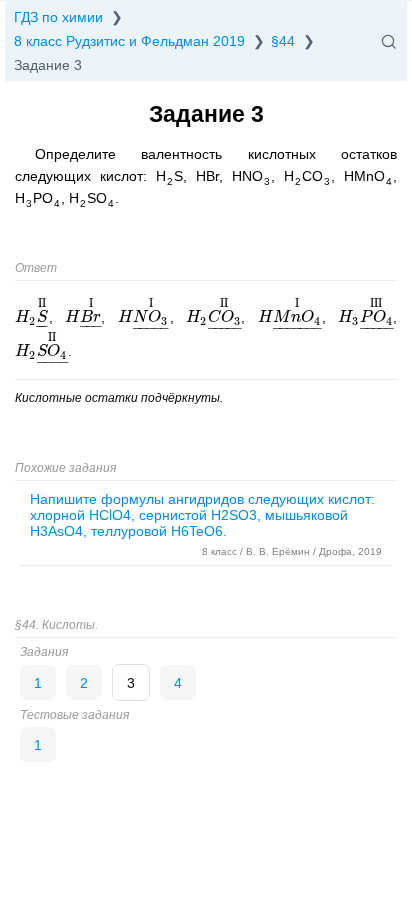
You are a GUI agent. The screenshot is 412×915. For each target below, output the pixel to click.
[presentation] (32, 317)
